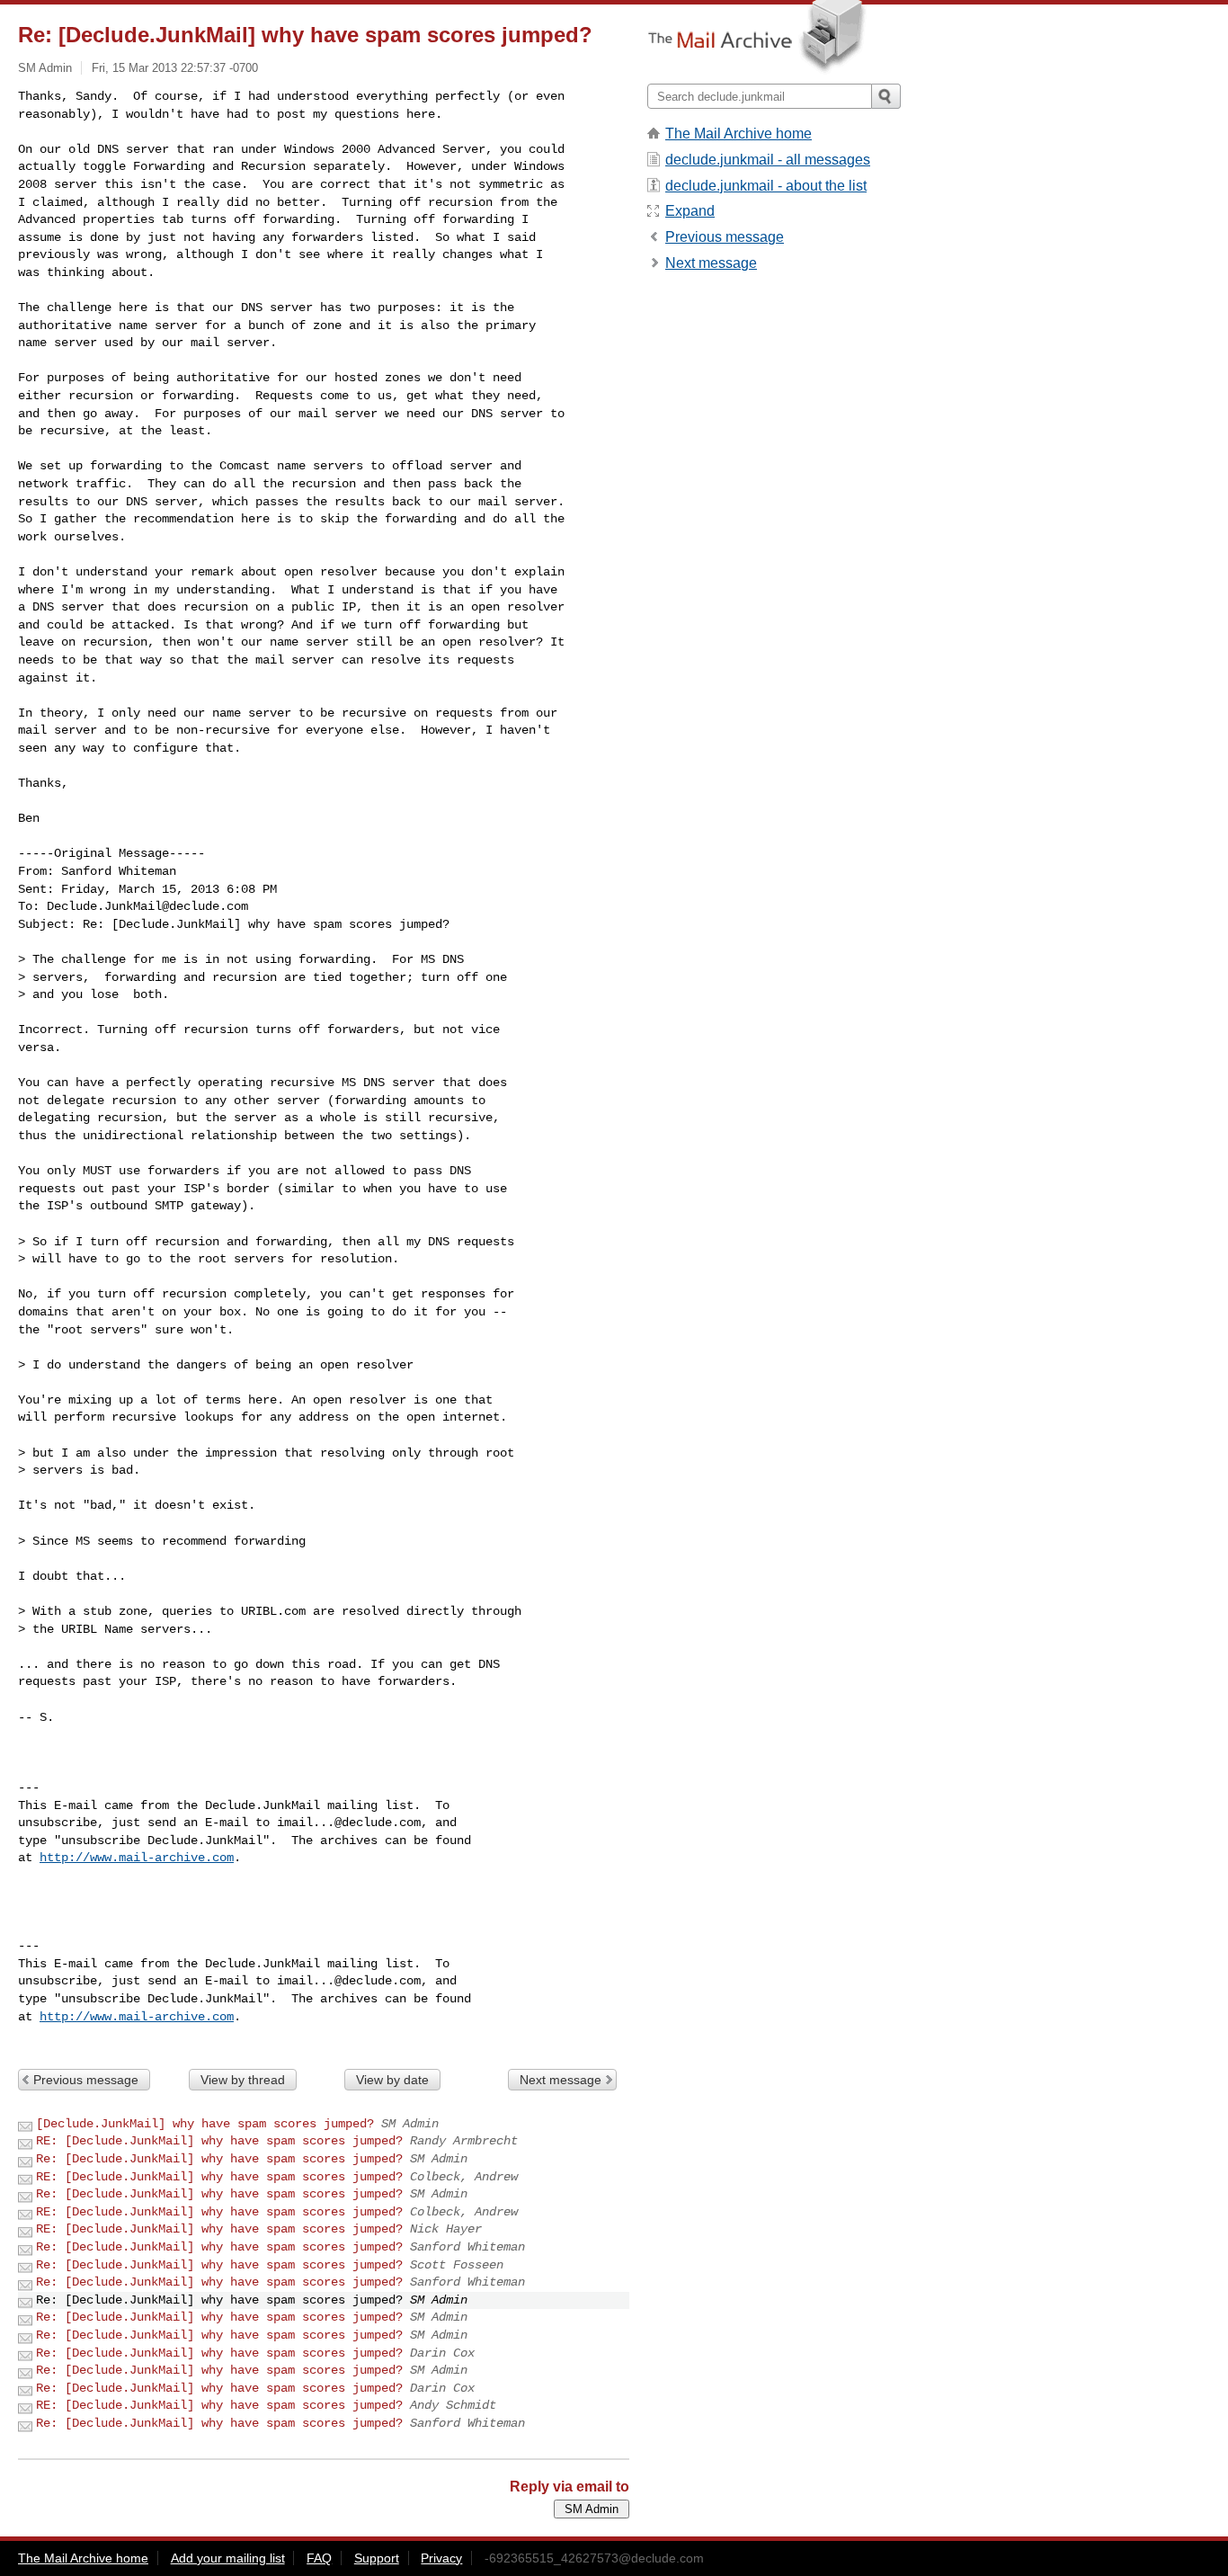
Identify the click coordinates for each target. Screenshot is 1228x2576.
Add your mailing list (228, 2558)
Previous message (86, 2080)
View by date (392, 2080)
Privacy (441, 2558)
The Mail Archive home (739, 134)
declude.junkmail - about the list (766, 186)
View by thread (243, 2080)
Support (377, 2558)
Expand (690, 211)
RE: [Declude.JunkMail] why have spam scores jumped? (219, 2141)
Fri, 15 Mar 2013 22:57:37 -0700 (175, 68)
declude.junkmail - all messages (768, 160)
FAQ (319, 2558)
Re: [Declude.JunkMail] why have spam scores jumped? (219, 2159)
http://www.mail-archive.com (137, 1858)
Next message (561, 2080)
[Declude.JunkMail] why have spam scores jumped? (205, 2124)
